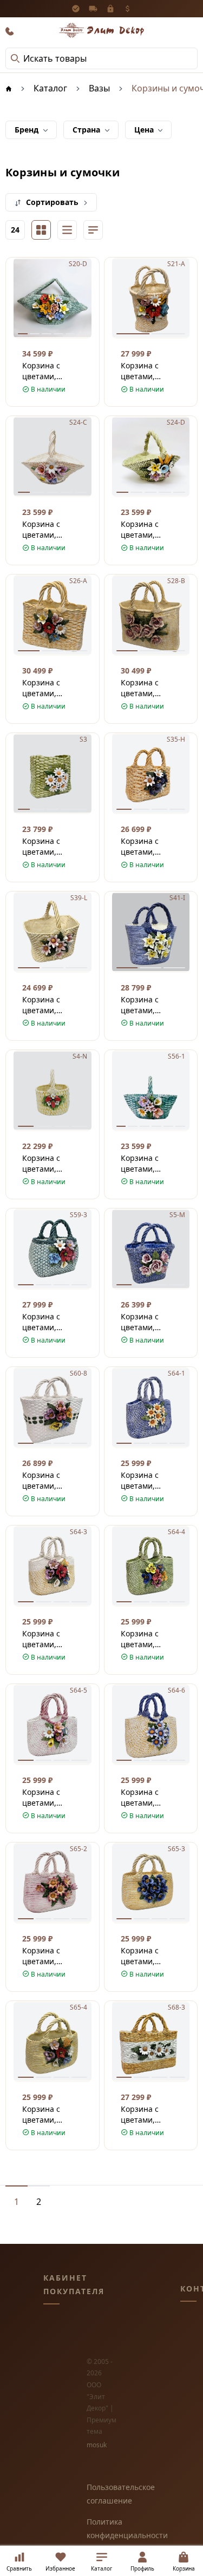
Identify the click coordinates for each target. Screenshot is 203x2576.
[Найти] (15, 58)
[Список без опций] (67, 230)
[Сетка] (41, 230)
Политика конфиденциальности (101, 2528)
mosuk (97, 2445)
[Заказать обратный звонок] (10, 31)
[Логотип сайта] (102, 30)
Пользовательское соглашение (101, 2494)
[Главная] (9, 88)
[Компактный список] (93, 230)
